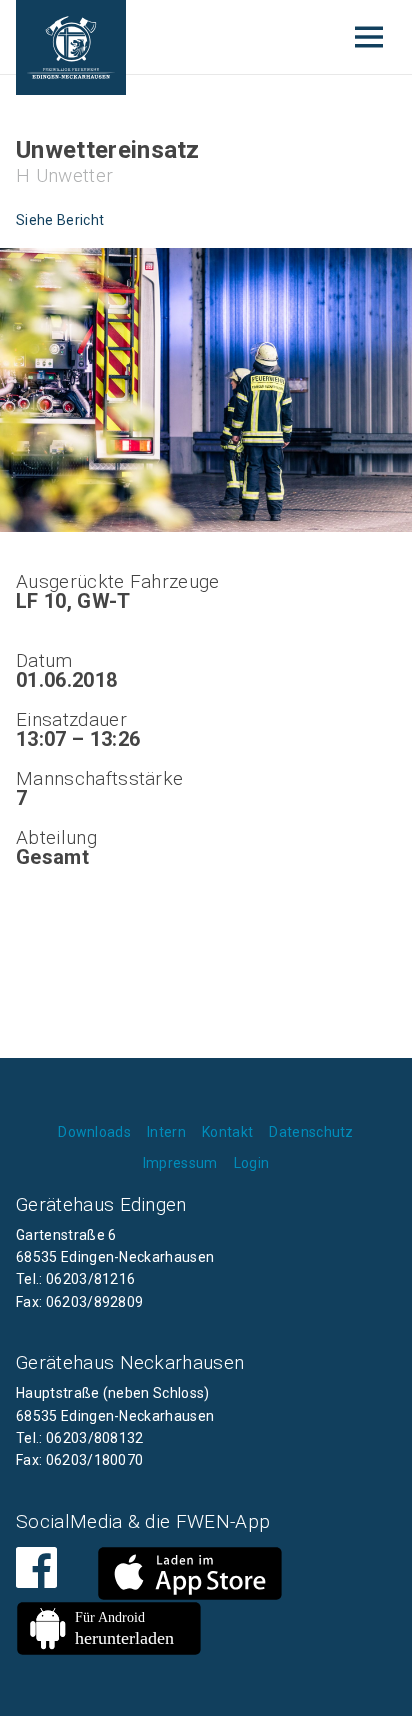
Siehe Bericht (60, 220)
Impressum (180, 1163)
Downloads (94, 1132)
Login (252, 1163)
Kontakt (227, 1132)
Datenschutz (311, 1132)
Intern (166, 1132)
